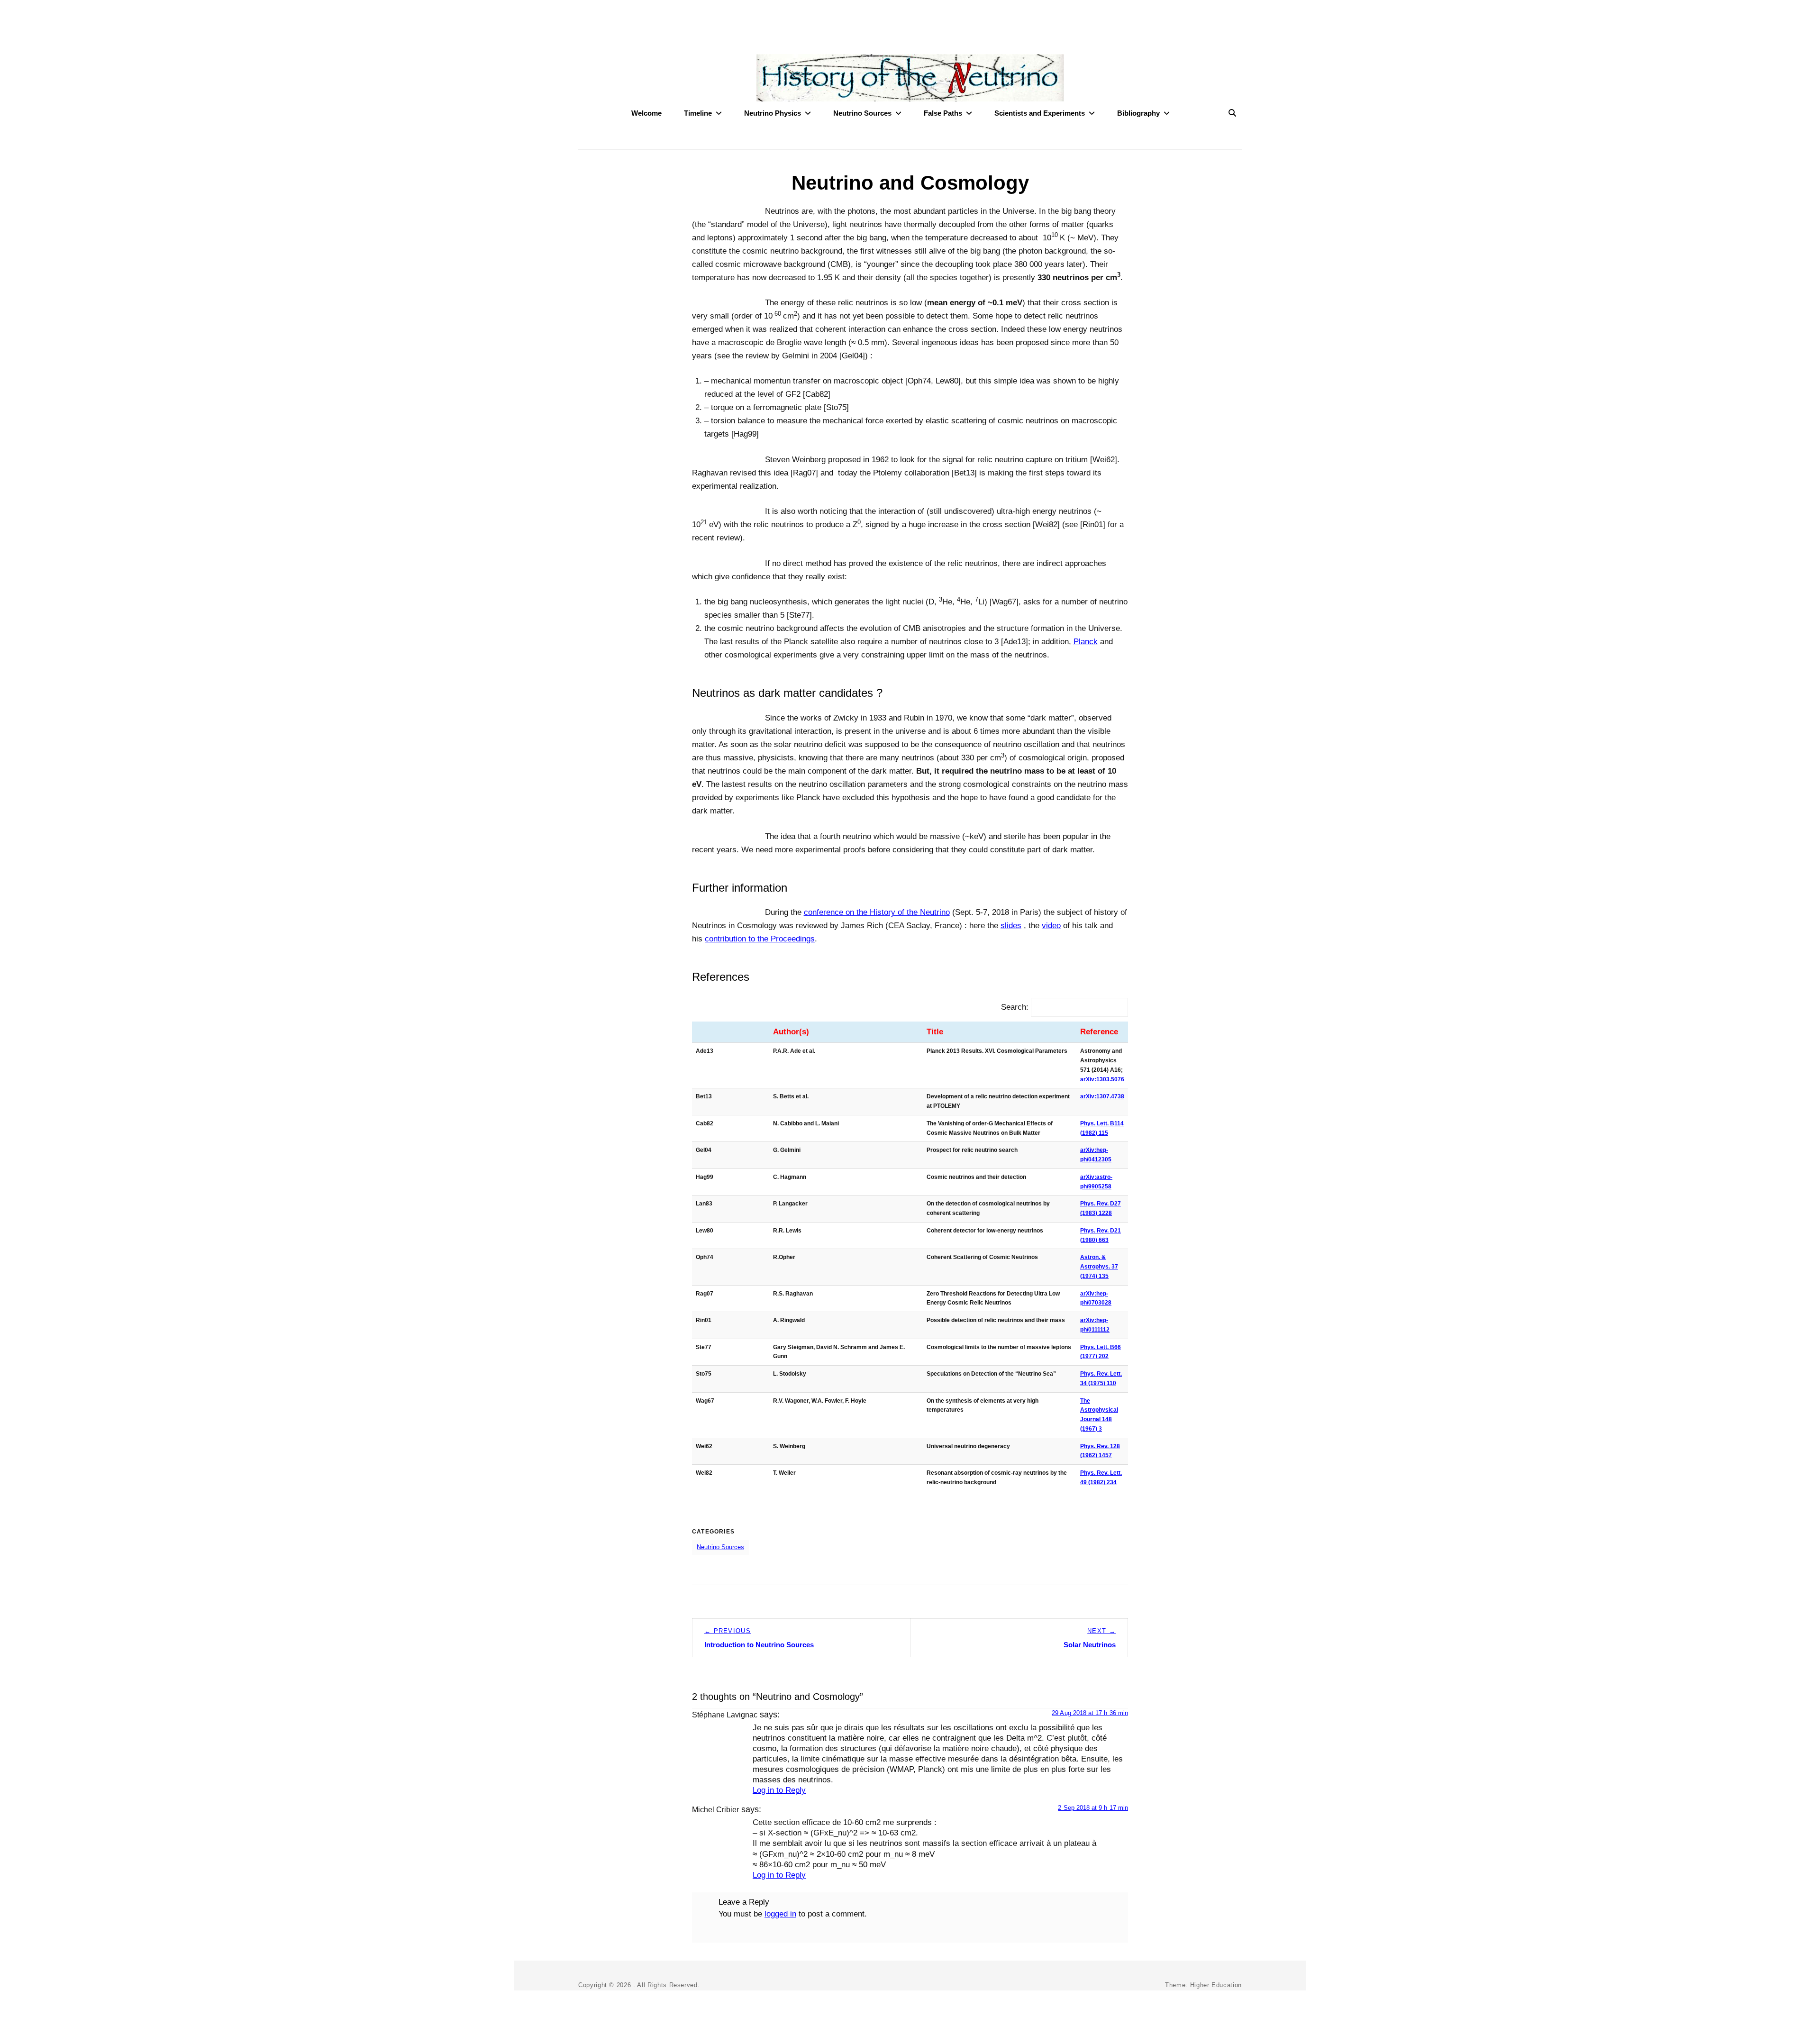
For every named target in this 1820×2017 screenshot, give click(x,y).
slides (1011, 926)
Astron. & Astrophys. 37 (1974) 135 (1099, 1267)
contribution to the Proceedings (760, 939)
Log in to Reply (779, 1790)
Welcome (646, 113)
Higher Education (1216, 1985)
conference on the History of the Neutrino (877, 912)
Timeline (698, 113)
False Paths (943, 113)
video (1051, 926)
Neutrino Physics (773, 113)
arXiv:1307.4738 (1102, 1096)
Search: (1015, 1007)
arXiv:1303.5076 (1102, 1079)
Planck (1086, 642)
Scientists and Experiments (1040, 113)
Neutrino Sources (862, 113)
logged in (780, 1914)
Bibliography (1138, 113)
